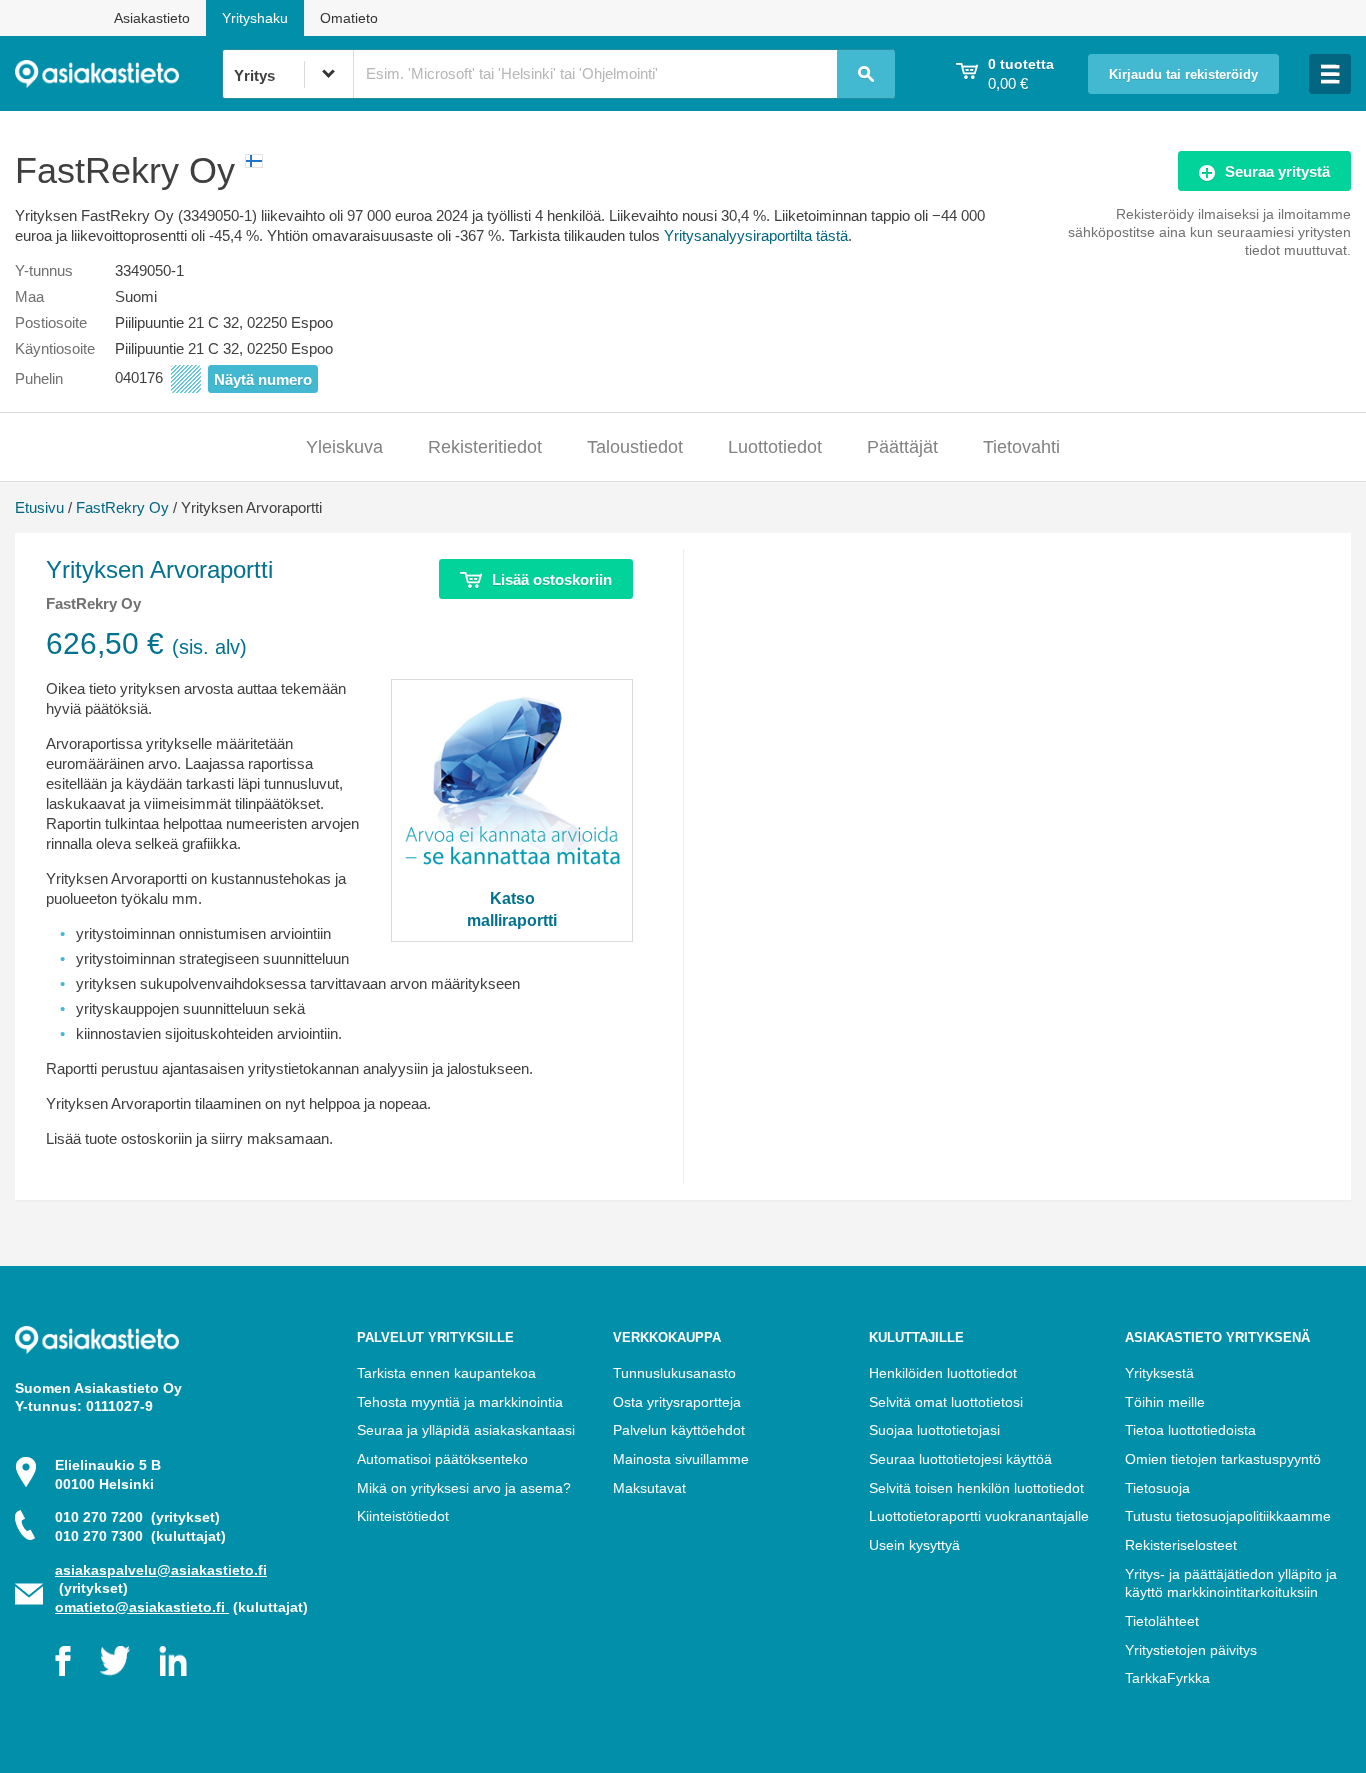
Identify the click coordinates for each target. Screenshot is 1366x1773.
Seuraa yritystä (1277, 171)
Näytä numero (263, 379)
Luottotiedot (775, 447)
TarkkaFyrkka (1167, 1678)
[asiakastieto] (118, 74)
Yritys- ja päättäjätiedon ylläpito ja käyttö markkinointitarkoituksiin (1231, 1583)
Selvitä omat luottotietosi (946, 1402)
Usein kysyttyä (914, 1545)
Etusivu (39, 507)
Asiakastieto (152, 18)
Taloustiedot (635, 447)
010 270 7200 (137, 1517)
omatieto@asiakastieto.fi (142, 1607)
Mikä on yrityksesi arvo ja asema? (464, 1488)
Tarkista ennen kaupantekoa (446, 1373)
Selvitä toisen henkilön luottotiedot (976, 1488)
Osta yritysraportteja (677, 1402)
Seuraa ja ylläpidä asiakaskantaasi (466, 1430)
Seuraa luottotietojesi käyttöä (960, 1459)
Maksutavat (649, 1488)
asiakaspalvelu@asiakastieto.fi (161, 1570)
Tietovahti (1021, 447)
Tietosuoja (1157, 1488)
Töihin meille (1165, 1402)
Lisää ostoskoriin (552, 579)
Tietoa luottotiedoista (1190, 1430)
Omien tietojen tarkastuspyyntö (1223, 1459)
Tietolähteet (1162, 1621)
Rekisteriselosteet (1181, 1545)
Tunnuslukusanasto (674, 1373)
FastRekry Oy (122, 507)
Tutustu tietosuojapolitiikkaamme (1228, 1516)
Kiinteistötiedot (403, 1516)
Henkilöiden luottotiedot (943, 1373)
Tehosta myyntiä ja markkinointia (460, 1402)
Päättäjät (902, 447)
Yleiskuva (344, 447)
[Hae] (866, 74)
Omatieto (349, 18)
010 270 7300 (140, 1536)
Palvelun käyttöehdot (679, 1430)
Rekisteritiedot (485, 447)
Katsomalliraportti (512, 909)
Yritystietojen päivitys (1191, 1650)
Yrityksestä (1159, 1373)
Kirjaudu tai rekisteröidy (1183, 75)
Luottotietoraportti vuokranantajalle (979, 1516)
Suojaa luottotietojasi (934, 1430)
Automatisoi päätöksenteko (442, 1459)
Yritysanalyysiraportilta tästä (756, 235)
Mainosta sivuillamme (681, 1459)
